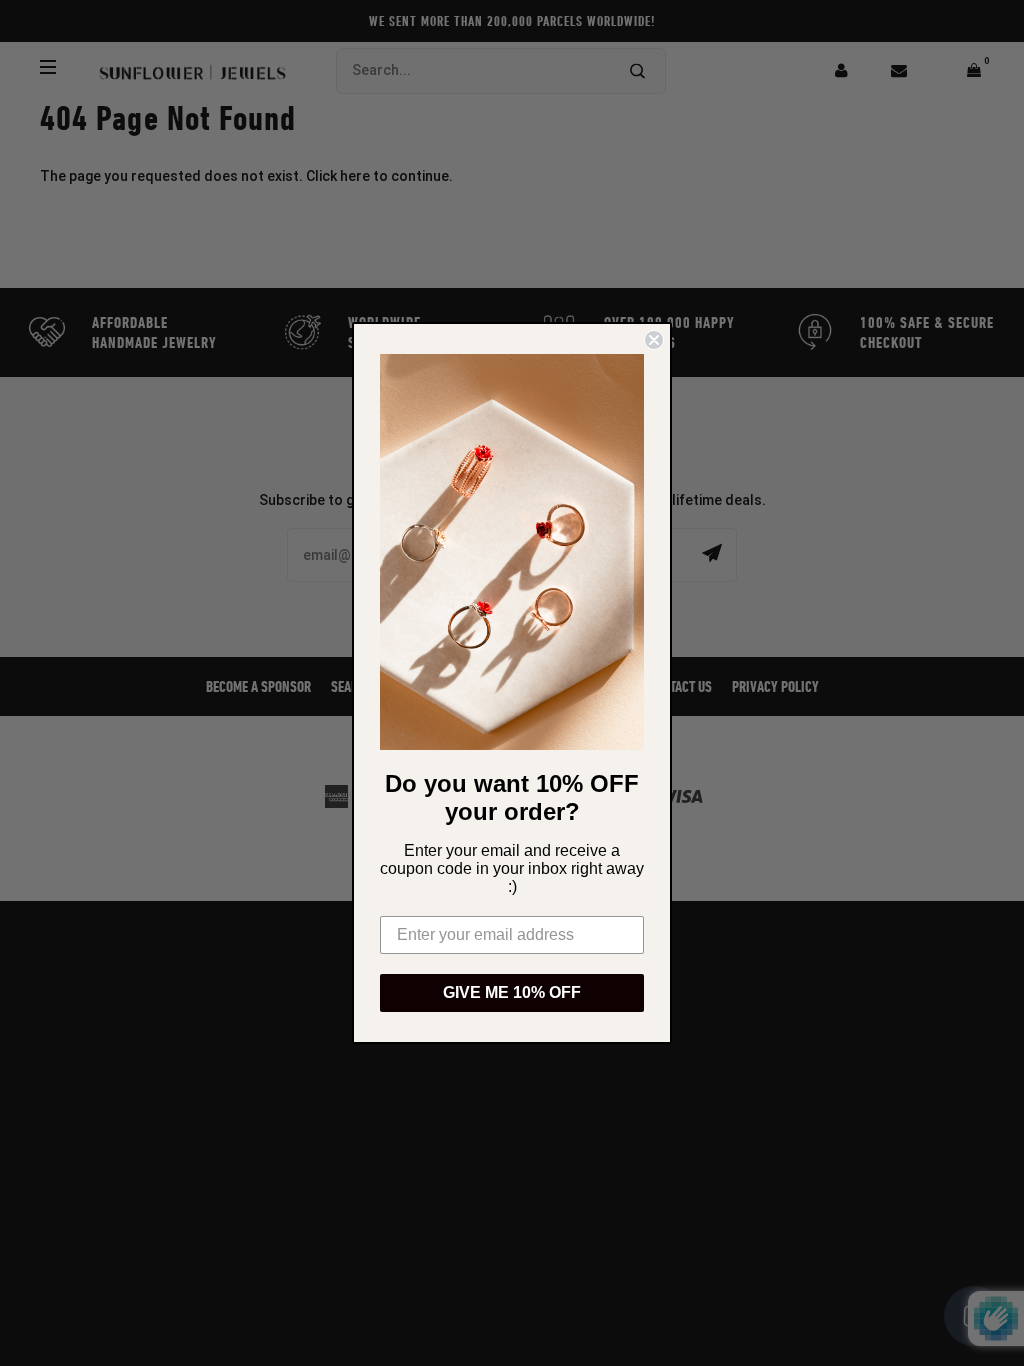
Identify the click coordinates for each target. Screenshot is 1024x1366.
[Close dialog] (654, 340)
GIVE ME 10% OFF (512, 992)
